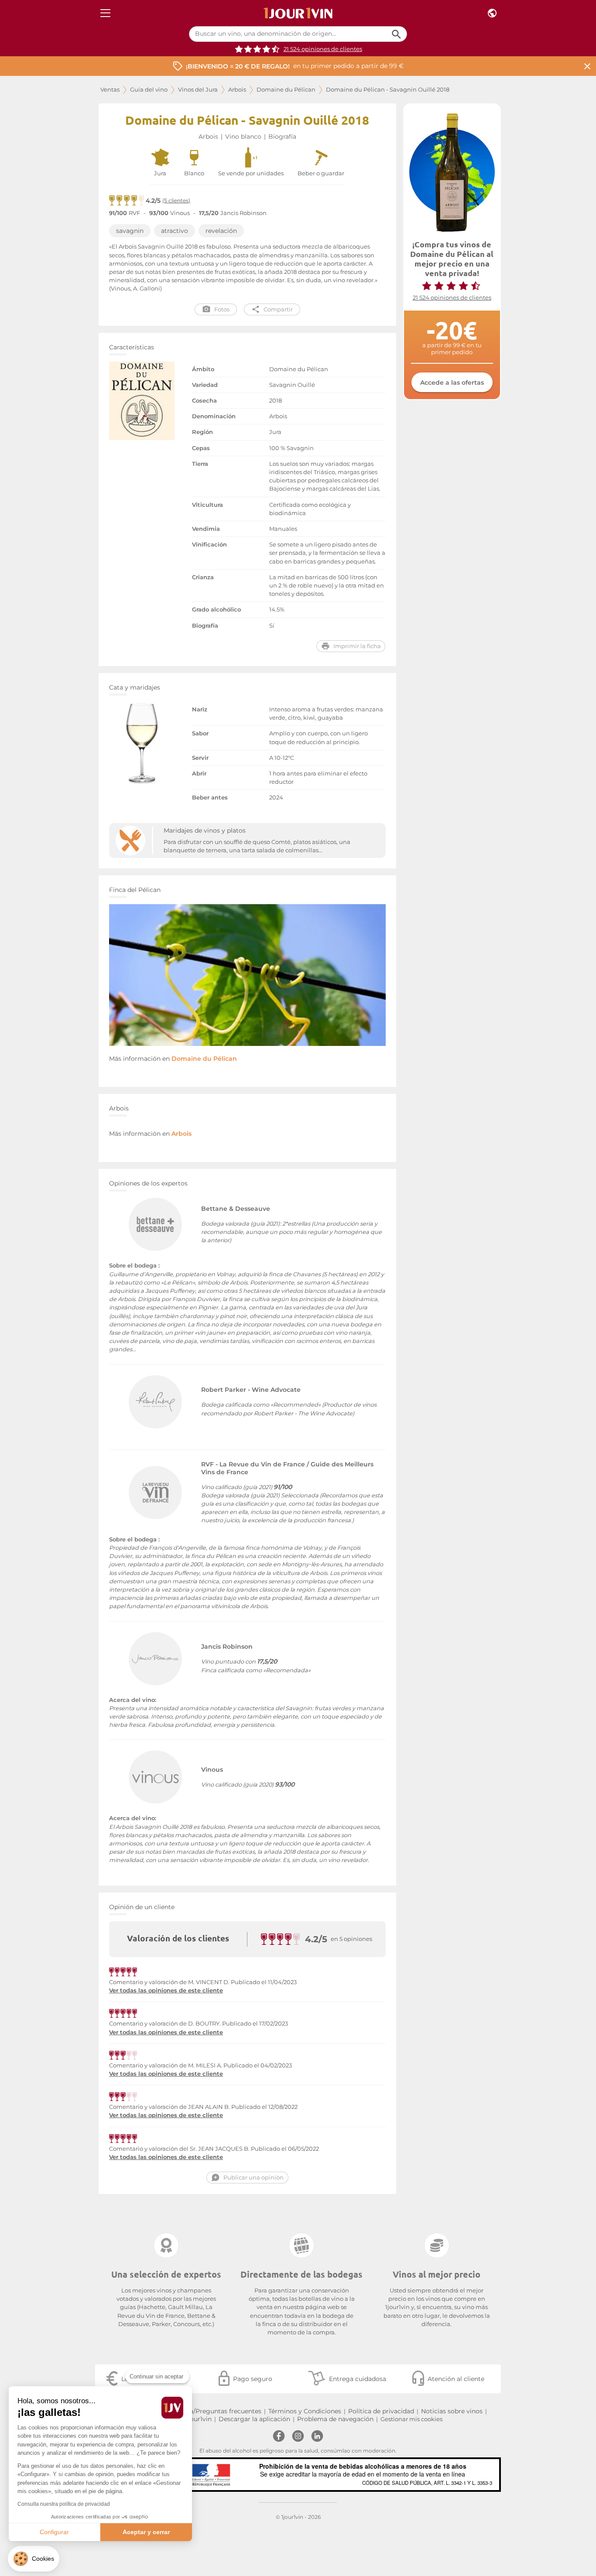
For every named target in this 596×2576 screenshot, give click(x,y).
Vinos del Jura (198, 90)
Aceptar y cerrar (146, 2532)
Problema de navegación (335, 2419)
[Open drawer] (105, 13)
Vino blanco (243, 137)
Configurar (54, 2532)
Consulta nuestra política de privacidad (64, 2504)
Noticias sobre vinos (452, 2411)
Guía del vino (149, 90)
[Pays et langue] (492, 13)
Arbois (237, 90)
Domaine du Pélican (286, 90)
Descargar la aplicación (254, 2419)
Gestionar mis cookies (411, 2419)
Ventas (110, 90)
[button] (34, 2559)
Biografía (282, 137)
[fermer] (587, 66)
